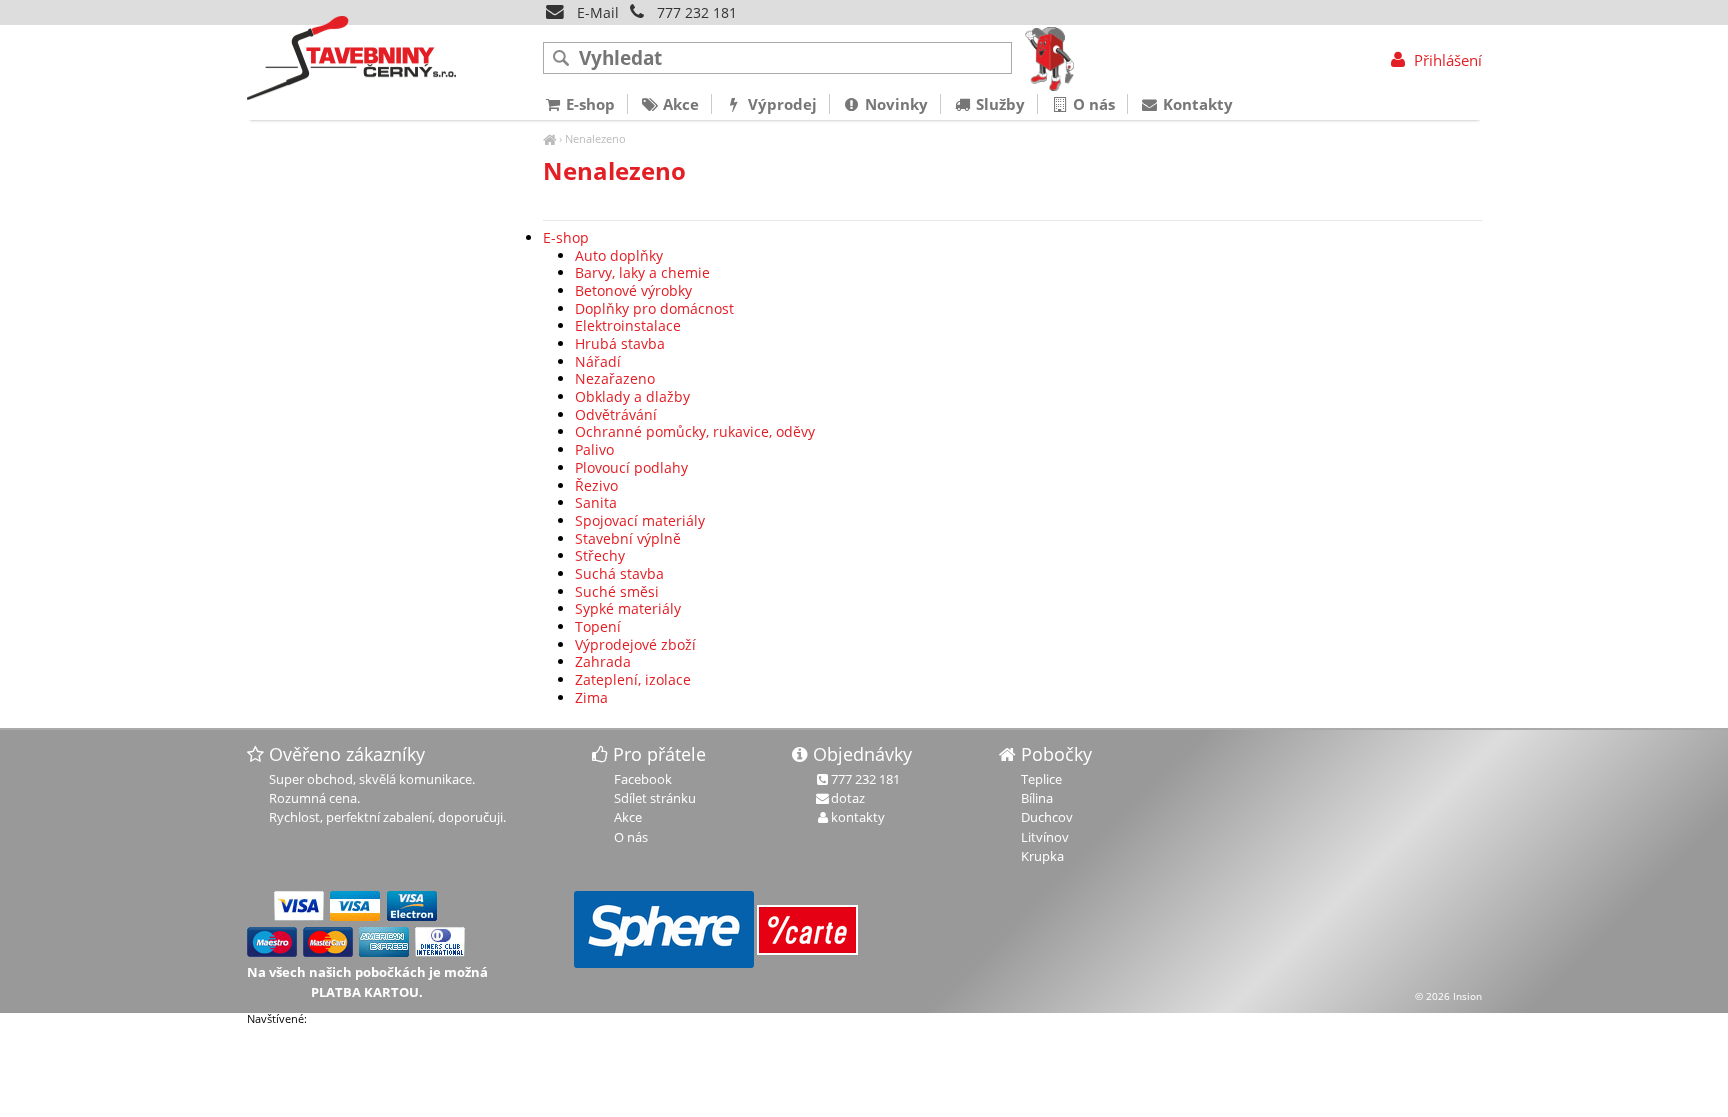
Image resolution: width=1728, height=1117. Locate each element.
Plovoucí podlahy (631, 467)
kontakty (858, 817)
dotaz (848, 798)
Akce (679, 104)
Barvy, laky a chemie (642, 272)
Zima (591, 697)
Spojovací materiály (640, 520)
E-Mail (596, 12)
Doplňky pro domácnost (654, 308)
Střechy (600, 555)
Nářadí (598, 361)
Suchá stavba (619, 573)
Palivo (594, 449)
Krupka (1042, 856)
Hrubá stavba (620, 343)
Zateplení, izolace (633, 679)
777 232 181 (697, 12)
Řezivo (596, 485)
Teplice (1041, 779)
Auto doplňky (619, 255)
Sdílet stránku (655, 798)
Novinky (894, 104)
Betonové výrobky (633, 290)
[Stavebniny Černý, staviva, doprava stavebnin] (549, 138)
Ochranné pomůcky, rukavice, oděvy (695, 431)
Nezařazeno (615, 378)
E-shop (566, 237)
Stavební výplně (628, 538)
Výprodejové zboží (635, 644)
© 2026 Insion (1448, 996)
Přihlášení (1445, 60)
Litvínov (1045, 837)
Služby (998, 104)
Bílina (1037, 798)
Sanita (596, 502)
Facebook (643, 779)
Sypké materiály (628, 608)
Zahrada (603, 661)
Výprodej (780, 104)
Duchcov (1047, 817)
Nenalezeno (595, 138)
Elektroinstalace (628, 325)
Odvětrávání (616, 414)
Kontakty (1196, 104)
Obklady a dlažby (632, 396)
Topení (598, 626)
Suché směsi (617, 591)
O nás (1092, 104)
